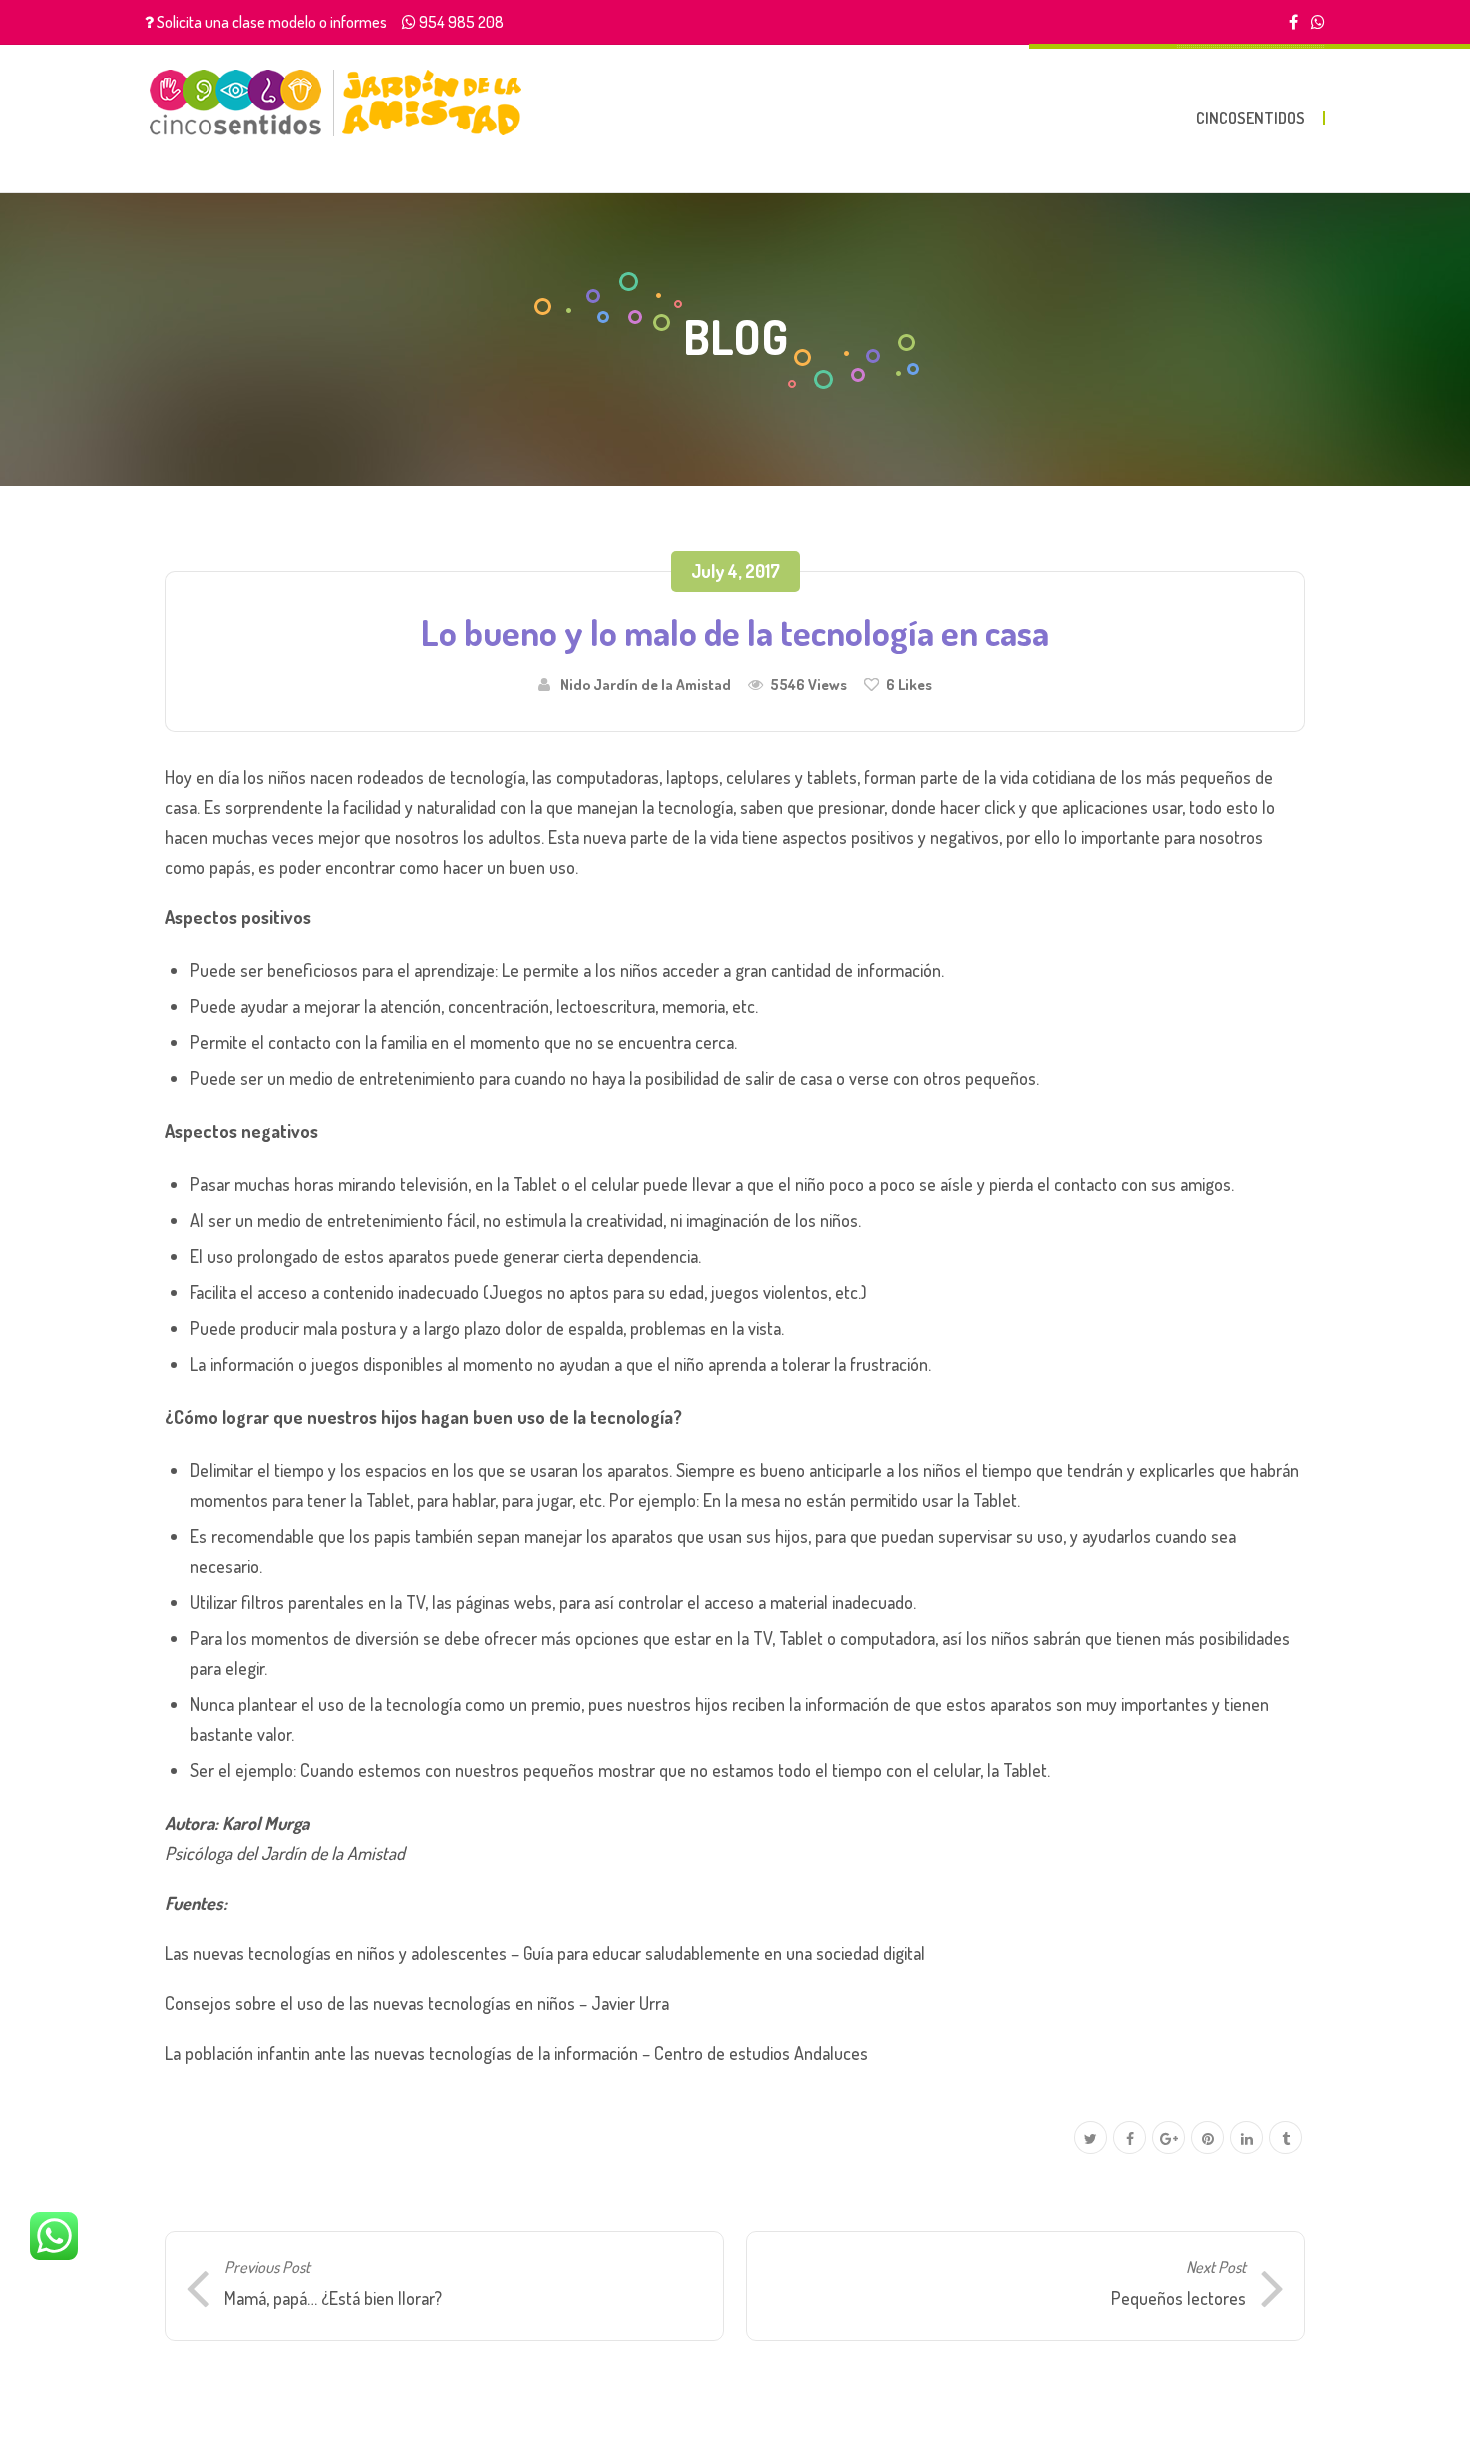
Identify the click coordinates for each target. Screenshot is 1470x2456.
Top (1422, 2408)
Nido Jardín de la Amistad (645, 684)
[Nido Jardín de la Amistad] (336, 102)
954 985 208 (461, 22)
